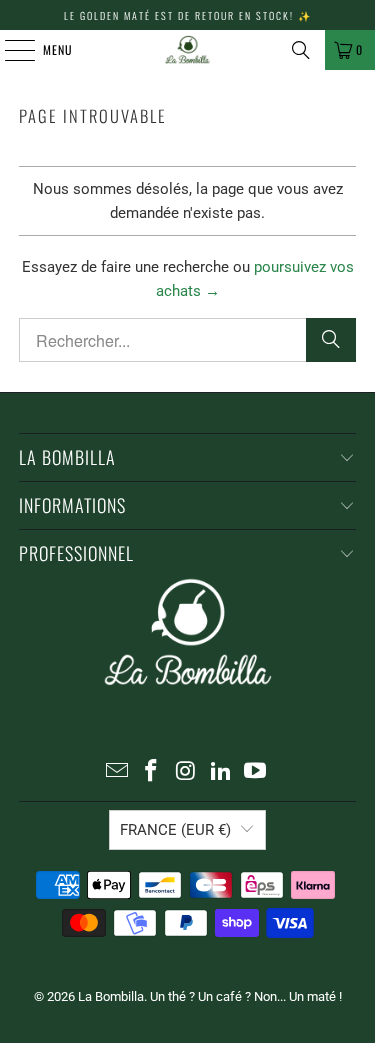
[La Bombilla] (188, 50)
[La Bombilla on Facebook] (152, 772)
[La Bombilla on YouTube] (256, 772)
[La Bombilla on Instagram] (187, 772)
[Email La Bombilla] (117, 772)
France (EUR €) (175, 830)
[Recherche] (301, 50)
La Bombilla (111, 996)
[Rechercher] (331, 340)
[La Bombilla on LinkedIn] (221, 772)
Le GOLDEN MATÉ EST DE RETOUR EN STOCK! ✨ (188, 15)
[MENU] (9, 50)
